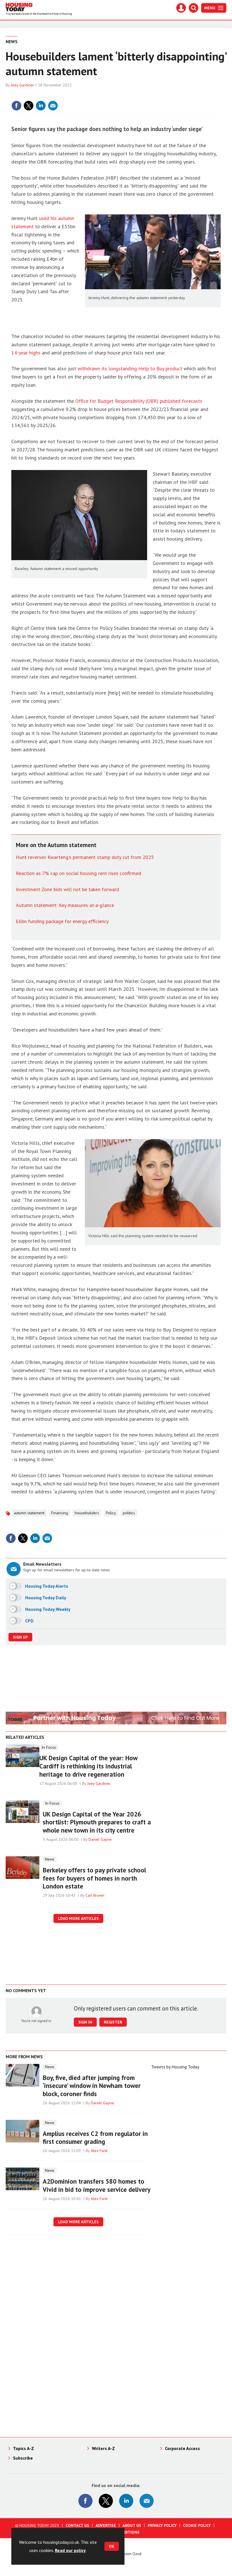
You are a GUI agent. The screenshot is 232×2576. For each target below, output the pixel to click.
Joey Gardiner (22, 85)
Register (113, 2022)
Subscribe (23, 2458)
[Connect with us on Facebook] (85, 2501)
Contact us (77, 2525)
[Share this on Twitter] (29, 106)
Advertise (106, 2525)
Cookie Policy (197, 2525)
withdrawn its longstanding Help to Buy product (130, 368)
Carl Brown (95, 1895)
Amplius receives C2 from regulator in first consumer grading (95, 2138)
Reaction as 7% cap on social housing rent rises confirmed (79, 873)
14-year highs (26, 353)
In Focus (49, 1747)
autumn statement (29, 1513)
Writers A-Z (103, 2448)
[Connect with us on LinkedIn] (126, 2501)
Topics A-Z (23, 2448)
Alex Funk (99, 2151)
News (12, 42)
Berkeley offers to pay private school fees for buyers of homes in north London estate (94, 1878)
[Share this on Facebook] (16, 106)
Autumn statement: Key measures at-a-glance (65, 905)
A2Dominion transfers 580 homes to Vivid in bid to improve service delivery (97, 2185)
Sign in (149, 94)
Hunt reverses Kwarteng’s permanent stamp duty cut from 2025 (85, 857)
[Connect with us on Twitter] (106, 2501)
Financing (60, 1513)
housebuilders (87, 1513)
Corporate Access (182, 2448)
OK (112, 2546)
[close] (220, 94)
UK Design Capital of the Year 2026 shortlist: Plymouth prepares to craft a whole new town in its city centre (97, 1822)
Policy (111, 1513)
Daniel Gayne (100, 1839)
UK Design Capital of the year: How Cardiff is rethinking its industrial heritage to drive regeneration (88, 1766)
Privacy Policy (162, 2525)
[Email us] (147, 2501)
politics (129, 1513)
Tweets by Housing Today (175, 2067)
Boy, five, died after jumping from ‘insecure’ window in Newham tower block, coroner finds (92, 2086)
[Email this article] (53, 106)
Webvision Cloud (129, 2554)
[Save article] (216, 106)
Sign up (20, 1637)
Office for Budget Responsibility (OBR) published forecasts (139, 401)
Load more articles (78, 1918)
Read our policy (70, 2550)
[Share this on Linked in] (41, 106)
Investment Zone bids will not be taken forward (67, 889)
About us (132, 2525)
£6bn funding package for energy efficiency (62, 921)
